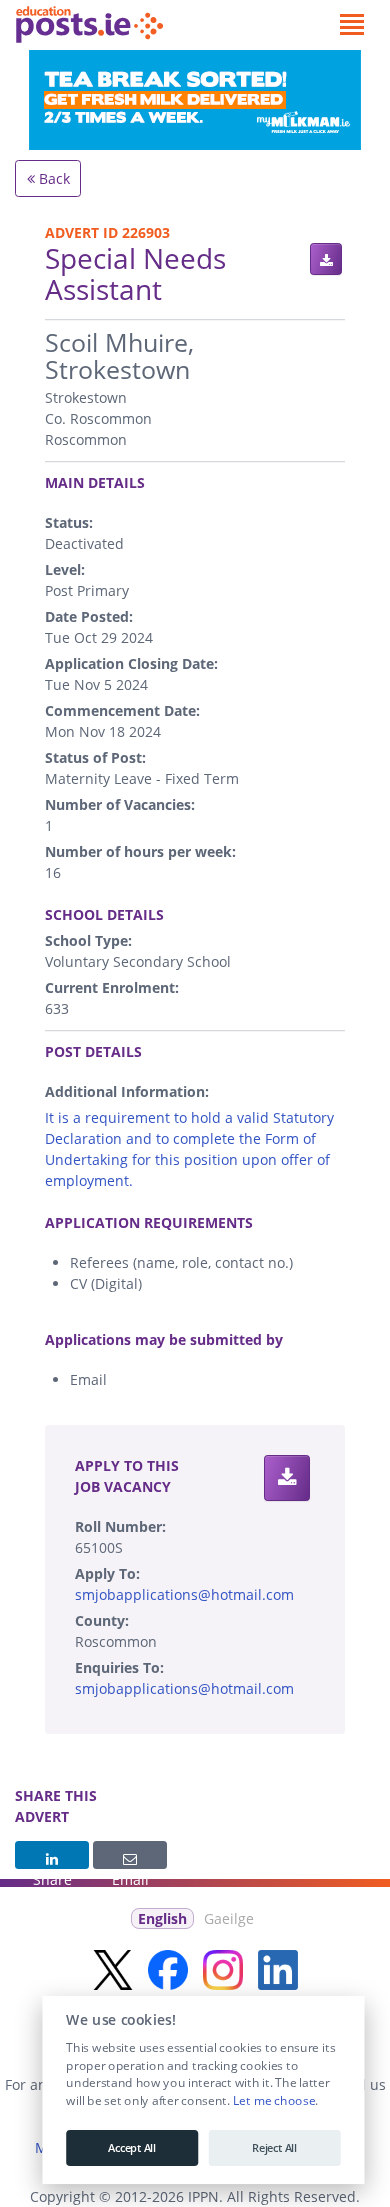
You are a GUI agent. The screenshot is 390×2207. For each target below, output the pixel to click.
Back (52, 178)
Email (130, 1855)
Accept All (132, 2148)
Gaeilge (229, 1918)
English (162, 1918)
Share (52, 1855)
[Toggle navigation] (351, 25)
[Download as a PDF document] (326, 259)
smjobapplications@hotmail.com (184, 1594)
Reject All (274, 2148)
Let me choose (273, 2101)
